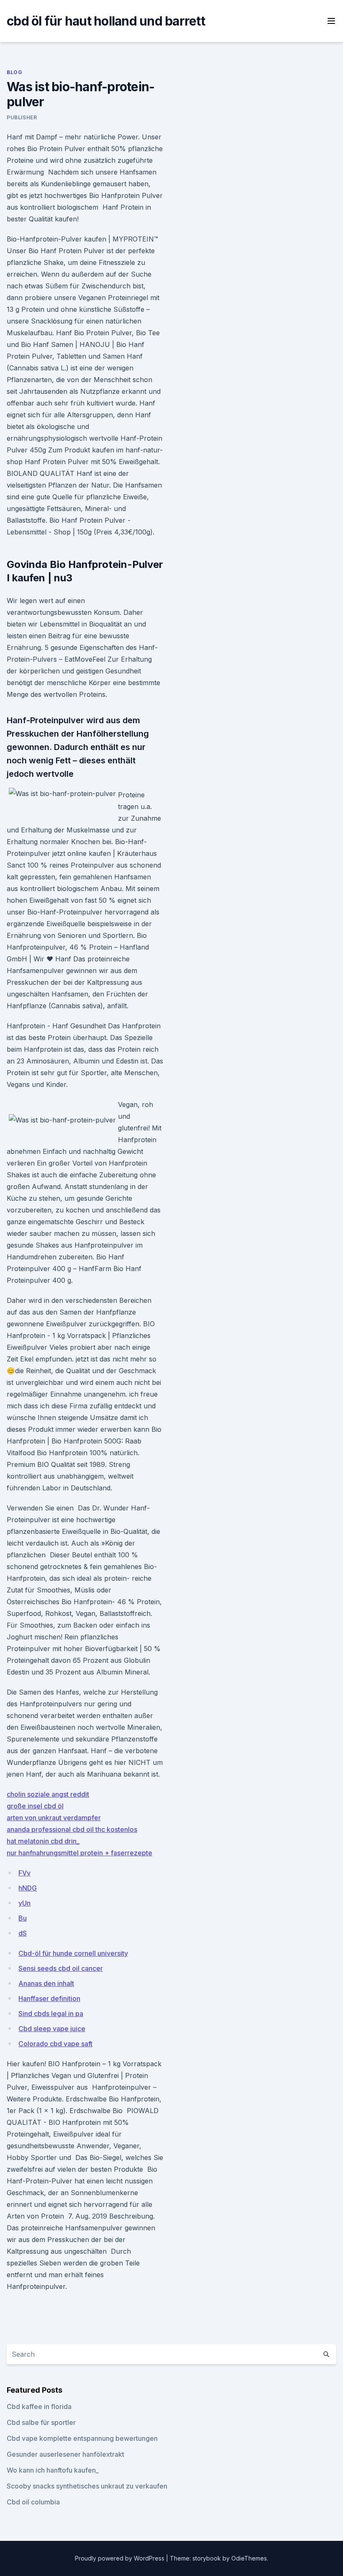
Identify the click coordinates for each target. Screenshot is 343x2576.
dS (23, 1933)
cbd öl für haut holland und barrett (106, 21)
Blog (14, 72)
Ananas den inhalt (46, 1983)
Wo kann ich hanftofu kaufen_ (53, 2470)
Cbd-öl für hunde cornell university (73, 1953)
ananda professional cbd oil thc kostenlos (72, 1829)
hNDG (28, 1888)
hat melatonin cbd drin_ (43, 1841)
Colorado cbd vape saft (55, 2044)
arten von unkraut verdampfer (54, 1818)
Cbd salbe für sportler (41, 2422)
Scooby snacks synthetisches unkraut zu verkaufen (87, 2486)
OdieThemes (249, 2558)
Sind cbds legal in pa (51, 2014)
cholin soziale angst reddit (48, 1794)
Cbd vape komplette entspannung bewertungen (82, 2438)
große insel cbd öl (35, 1806)
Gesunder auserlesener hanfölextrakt (65, 2454)
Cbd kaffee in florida (39, 2406)
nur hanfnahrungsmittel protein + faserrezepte (79, 1853)
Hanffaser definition (49, 1998)
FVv (24, 1873)
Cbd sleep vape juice (52, 2029)
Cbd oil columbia (33, 2502)
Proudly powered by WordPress (120, 2558)
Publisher (22, 117)
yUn (24, 1903)
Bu (23, 1918)
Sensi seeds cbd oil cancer (61, 1968)
